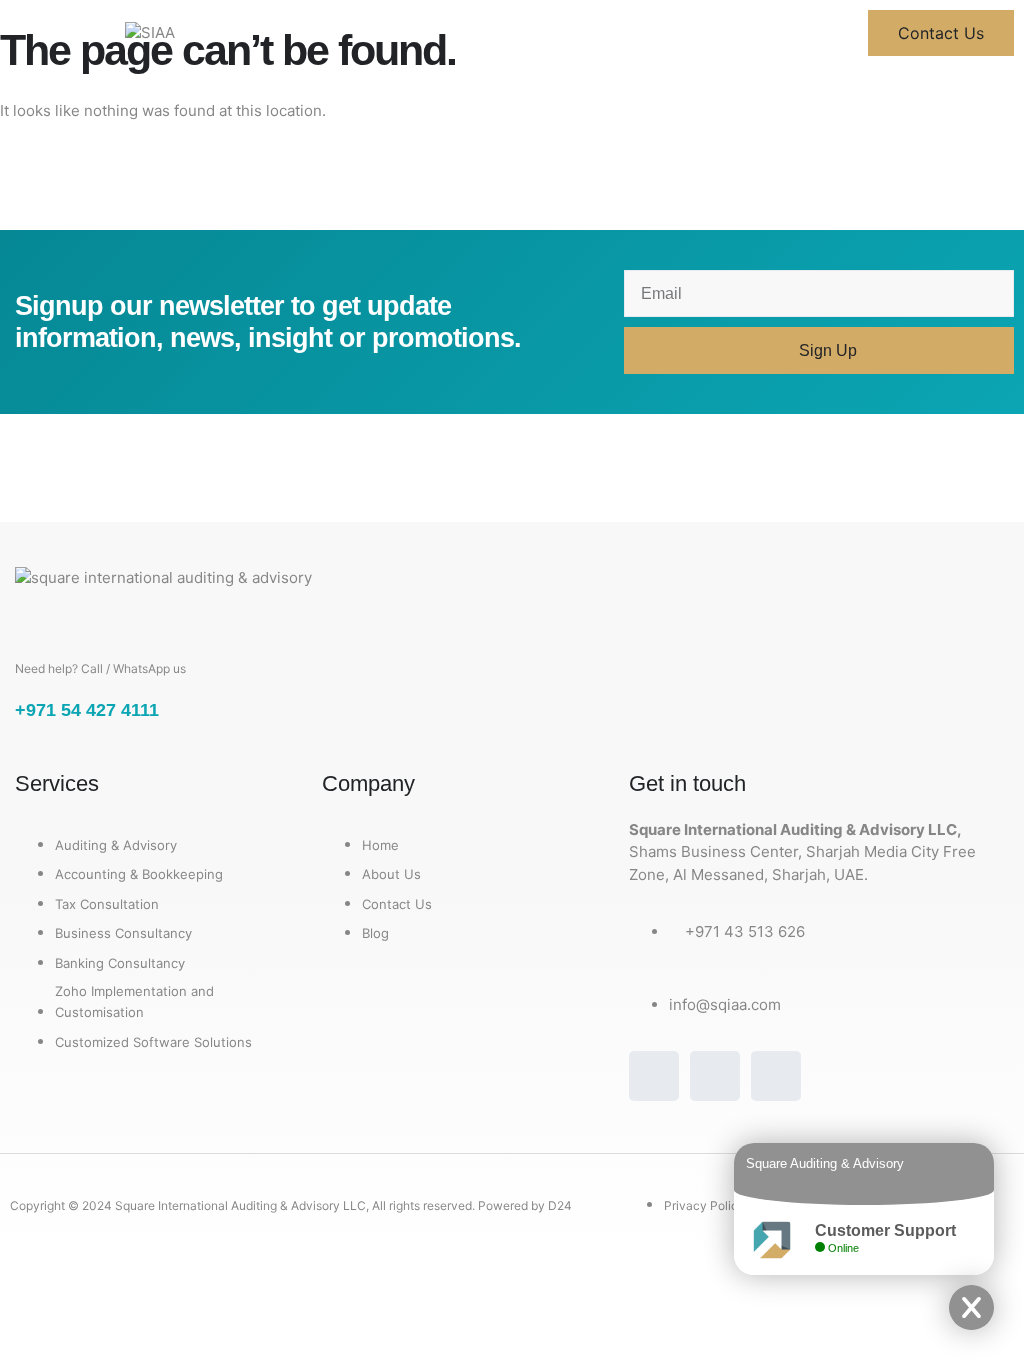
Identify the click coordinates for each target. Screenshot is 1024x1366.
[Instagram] (715, 1076)
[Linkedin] (776, 1076)
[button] (58, 33)
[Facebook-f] (654, 1076)
